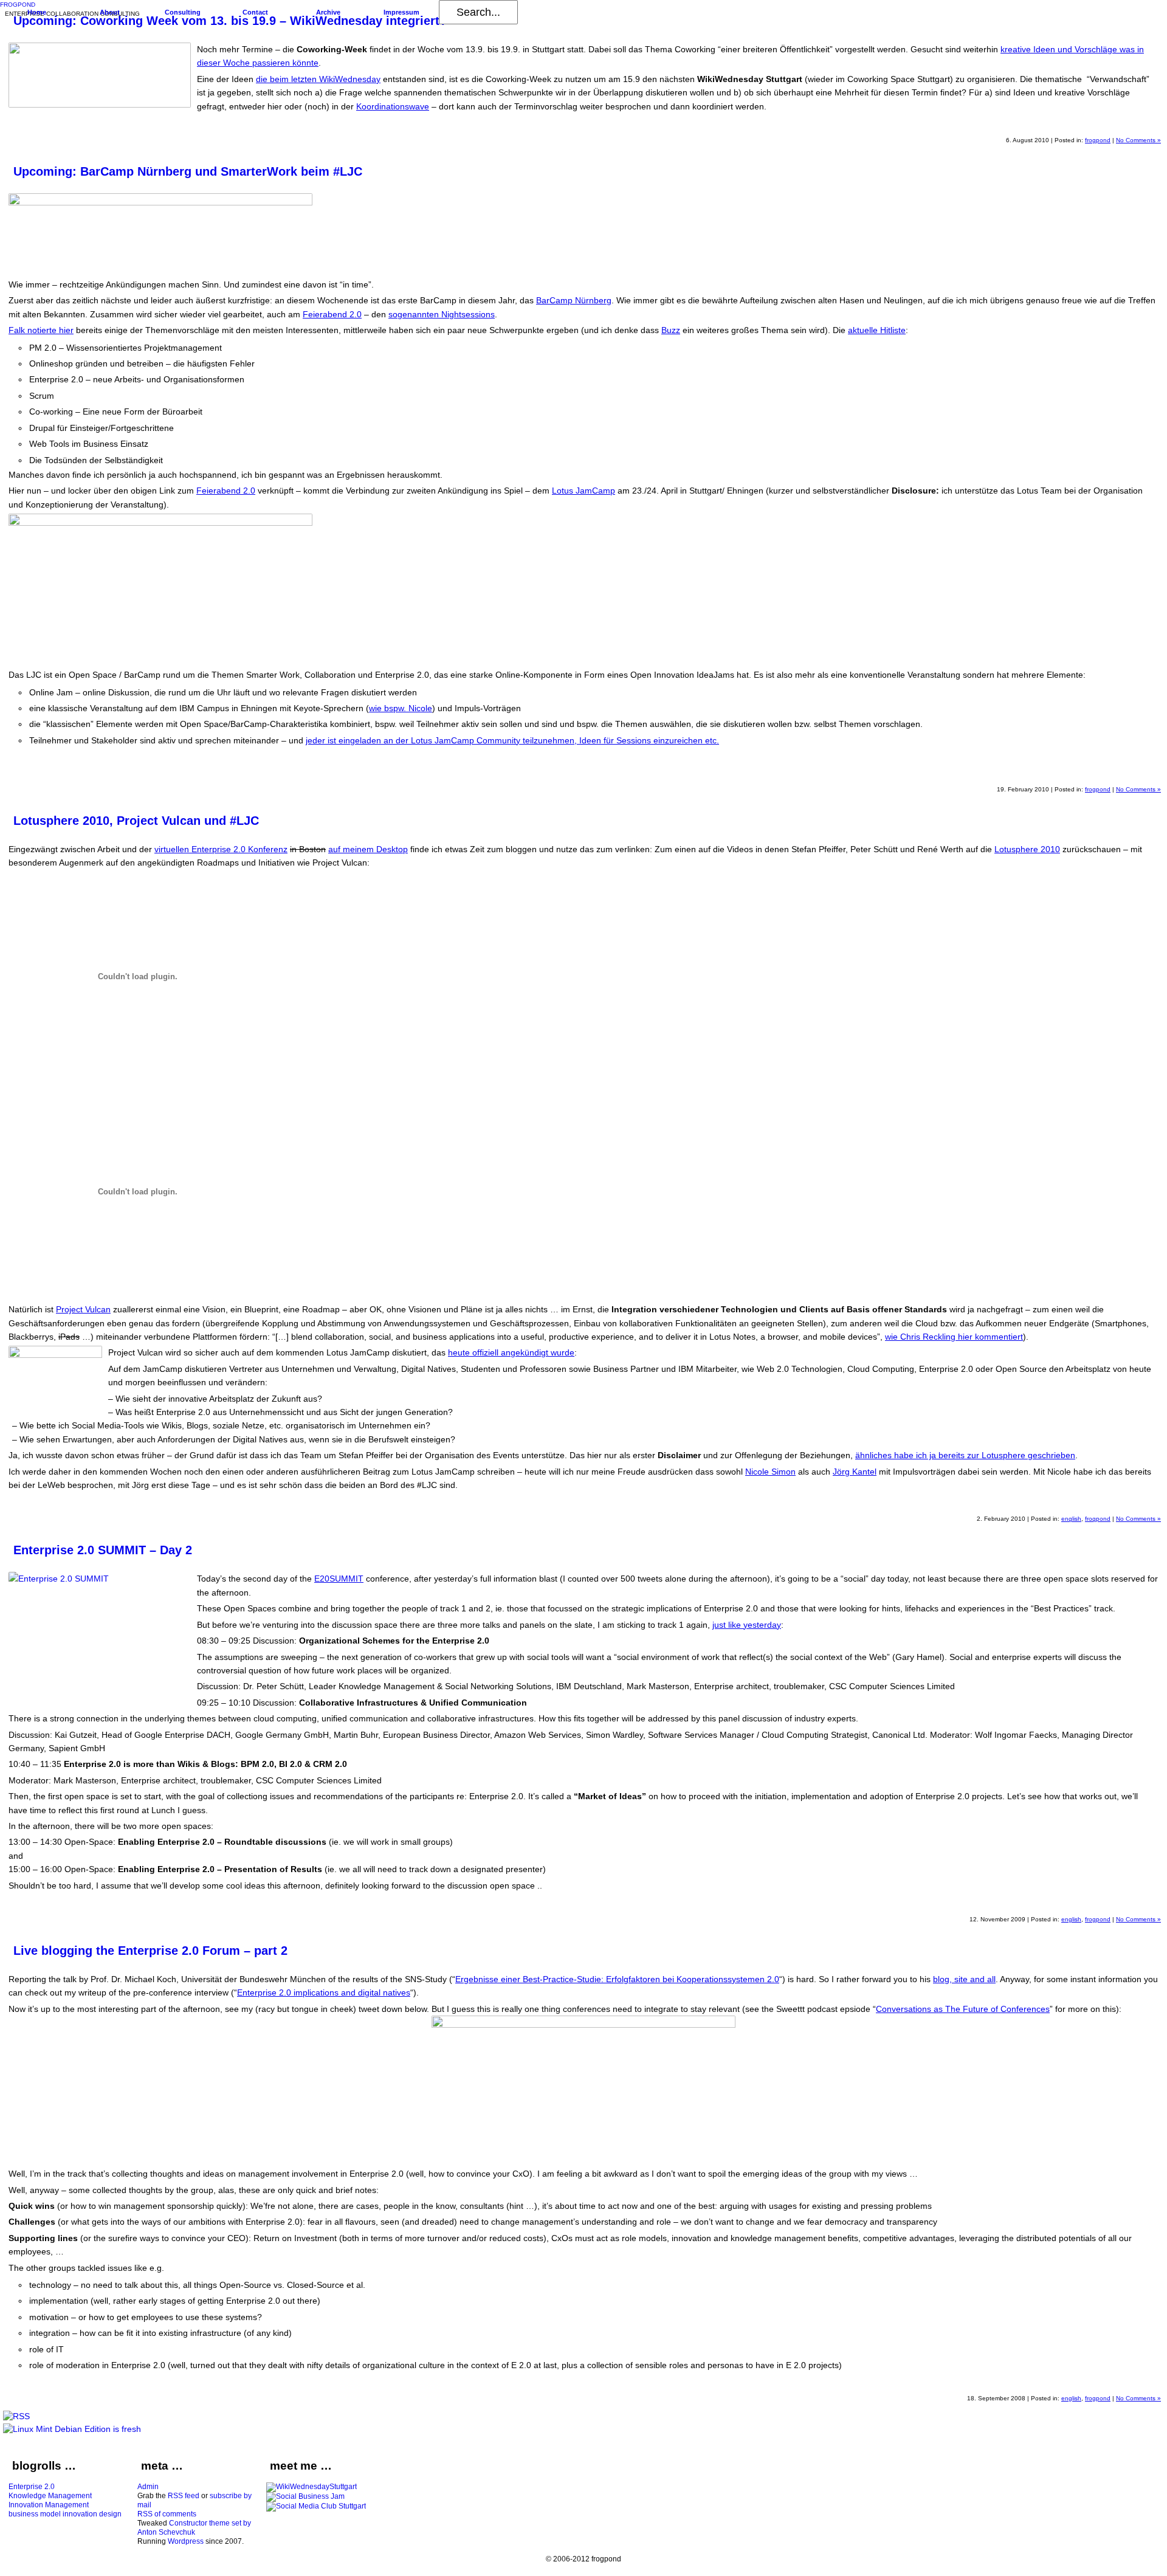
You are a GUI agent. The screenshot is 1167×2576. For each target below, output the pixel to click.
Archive (328, 12)
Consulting (183, 12)
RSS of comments (167, 2514)
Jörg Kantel (855, 1472)
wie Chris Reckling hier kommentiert (954, 1337)
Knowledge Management (50, 2496)
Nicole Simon (770, 1472)
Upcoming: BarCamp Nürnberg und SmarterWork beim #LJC (188, 171)
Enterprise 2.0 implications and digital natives (324, 1992)
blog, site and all (964, 1979)
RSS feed (184, 2496)
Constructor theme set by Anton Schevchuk (194, 2528)
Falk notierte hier (41, 330)
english (1071, 1519)
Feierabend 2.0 (332, 314)
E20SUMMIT (339, 1579)
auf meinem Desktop (368, 849)
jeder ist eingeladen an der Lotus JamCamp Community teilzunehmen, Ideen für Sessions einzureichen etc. (512, 740)
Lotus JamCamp (583, 491)
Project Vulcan (83, 1309)
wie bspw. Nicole (401, 708)
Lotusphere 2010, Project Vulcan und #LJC (136, 821)
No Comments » (1138, 140)
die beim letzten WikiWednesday (318, 79)
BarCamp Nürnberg (574, 300)
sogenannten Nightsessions (442, 314)
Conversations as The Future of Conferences (963, 2009)
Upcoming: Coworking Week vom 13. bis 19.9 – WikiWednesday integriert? (230, 21)
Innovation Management (49, 2505)
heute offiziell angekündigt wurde (511, 1352)
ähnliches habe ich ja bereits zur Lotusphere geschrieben (965, 1455)
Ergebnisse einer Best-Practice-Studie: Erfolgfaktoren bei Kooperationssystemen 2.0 (617, 1979)
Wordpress (186, 2541)
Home (37, 12)
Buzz (671, 330)
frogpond (1098, 140)
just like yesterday (747, 1625)
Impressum (401, 12)
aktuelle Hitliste (877, 330)
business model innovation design (65, 2514)
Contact (255, 12)
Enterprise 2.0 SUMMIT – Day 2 (103, 1550)
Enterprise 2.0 (32, 2487)
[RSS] (16, 2416)
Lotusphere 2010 (1027, 849)
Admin (148, 2487)
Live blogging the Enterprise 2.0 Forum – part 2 (150, 1951)
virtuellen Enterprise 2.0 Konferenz (221, 849)
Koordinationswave (393, 106)
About (110, 12)
